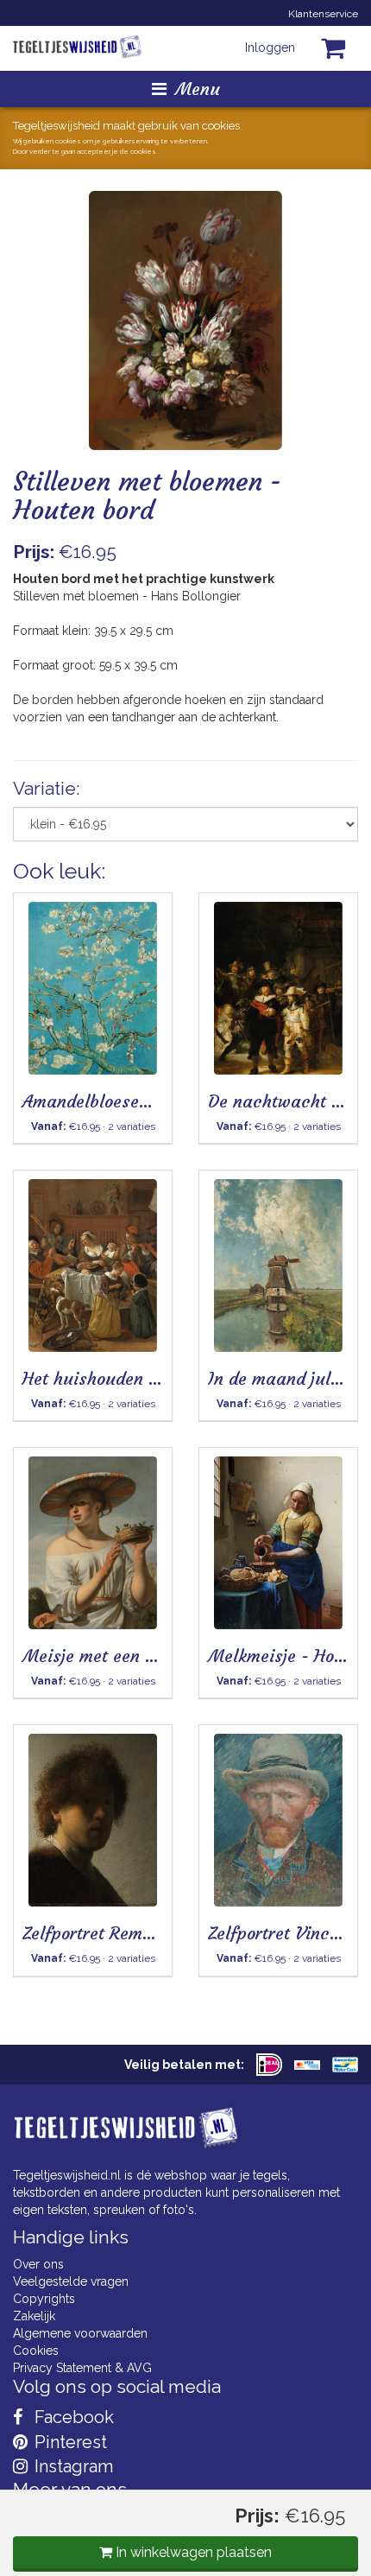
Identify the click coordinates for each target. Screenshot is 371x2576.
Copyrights (44, 2299)
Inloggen (270, 48)
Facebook (72, 2417)
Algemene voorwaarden (80, 2333)
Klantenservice (323, 14)
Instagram (72, 2466)
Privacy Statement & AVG (82, 2368)
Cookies (36, 2351)
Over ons (38, 2264)
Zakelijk (34, 2316)
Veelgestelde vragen (71, 2281)
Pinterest (69, 2442)
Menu (198, 89)
